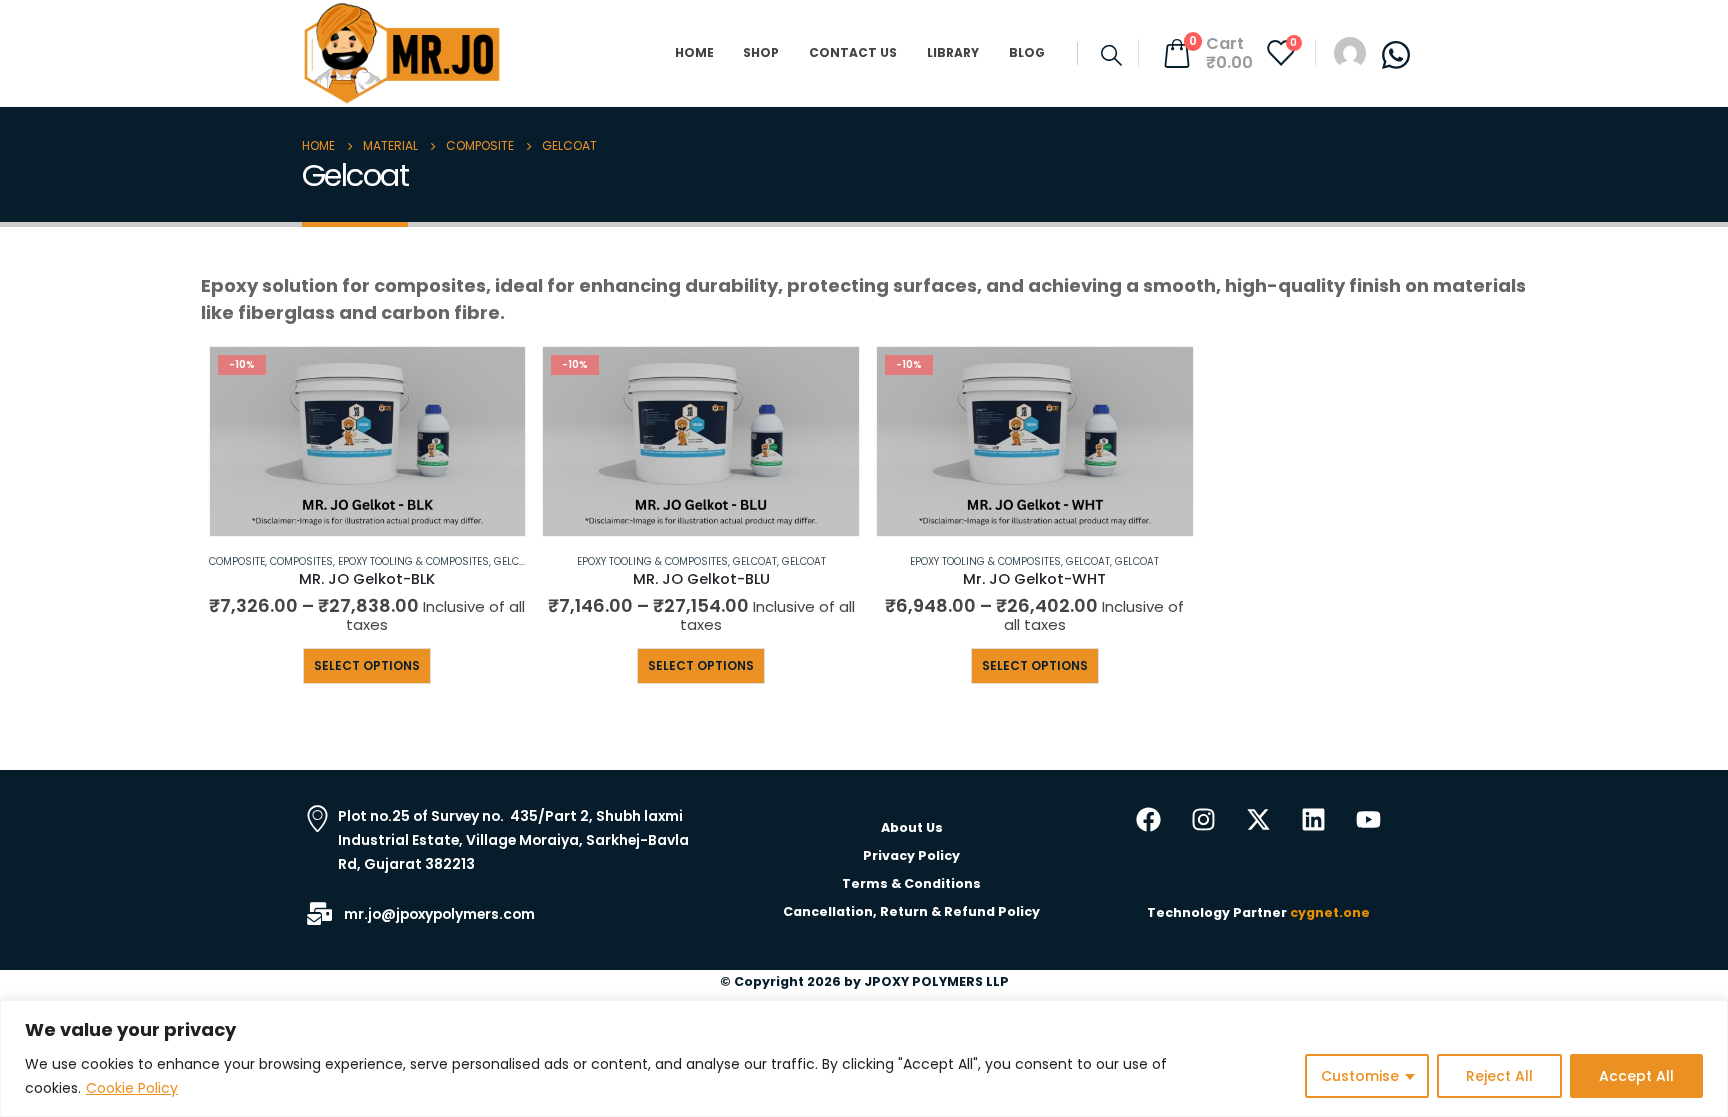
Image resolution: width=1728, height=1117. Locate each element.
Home (694, 52)
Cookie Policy (132, 1088)
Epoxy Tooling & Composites (413, 561)
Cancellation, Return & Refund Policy (911, 911)
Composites (301, 561)
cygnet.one (1328, 912)
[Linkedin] (1314, 820)
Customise (1360, 1076)
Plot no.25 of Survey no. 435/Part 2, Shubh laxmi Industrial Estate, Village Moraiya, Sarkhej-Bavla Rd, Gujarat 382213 (513, 840)
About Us (912, 827)
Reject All (1499, 1076)
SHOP (761, 52)
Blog (1027, 52)
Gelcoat (516, 561)
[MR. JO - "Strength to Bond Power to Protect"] (402, 53)
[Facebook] (1149, 820)
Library (953, 52)
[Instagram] (1204, 820)
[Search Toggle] (1111, 55)
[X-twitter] (1259, 820)
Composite (237, 561)
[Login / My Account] (1350, 52)
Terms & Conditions (911, 883)
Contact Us (853, 52)
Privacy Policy (911, 855)
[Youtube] (1369, 820)
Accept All (1636, 1076)
